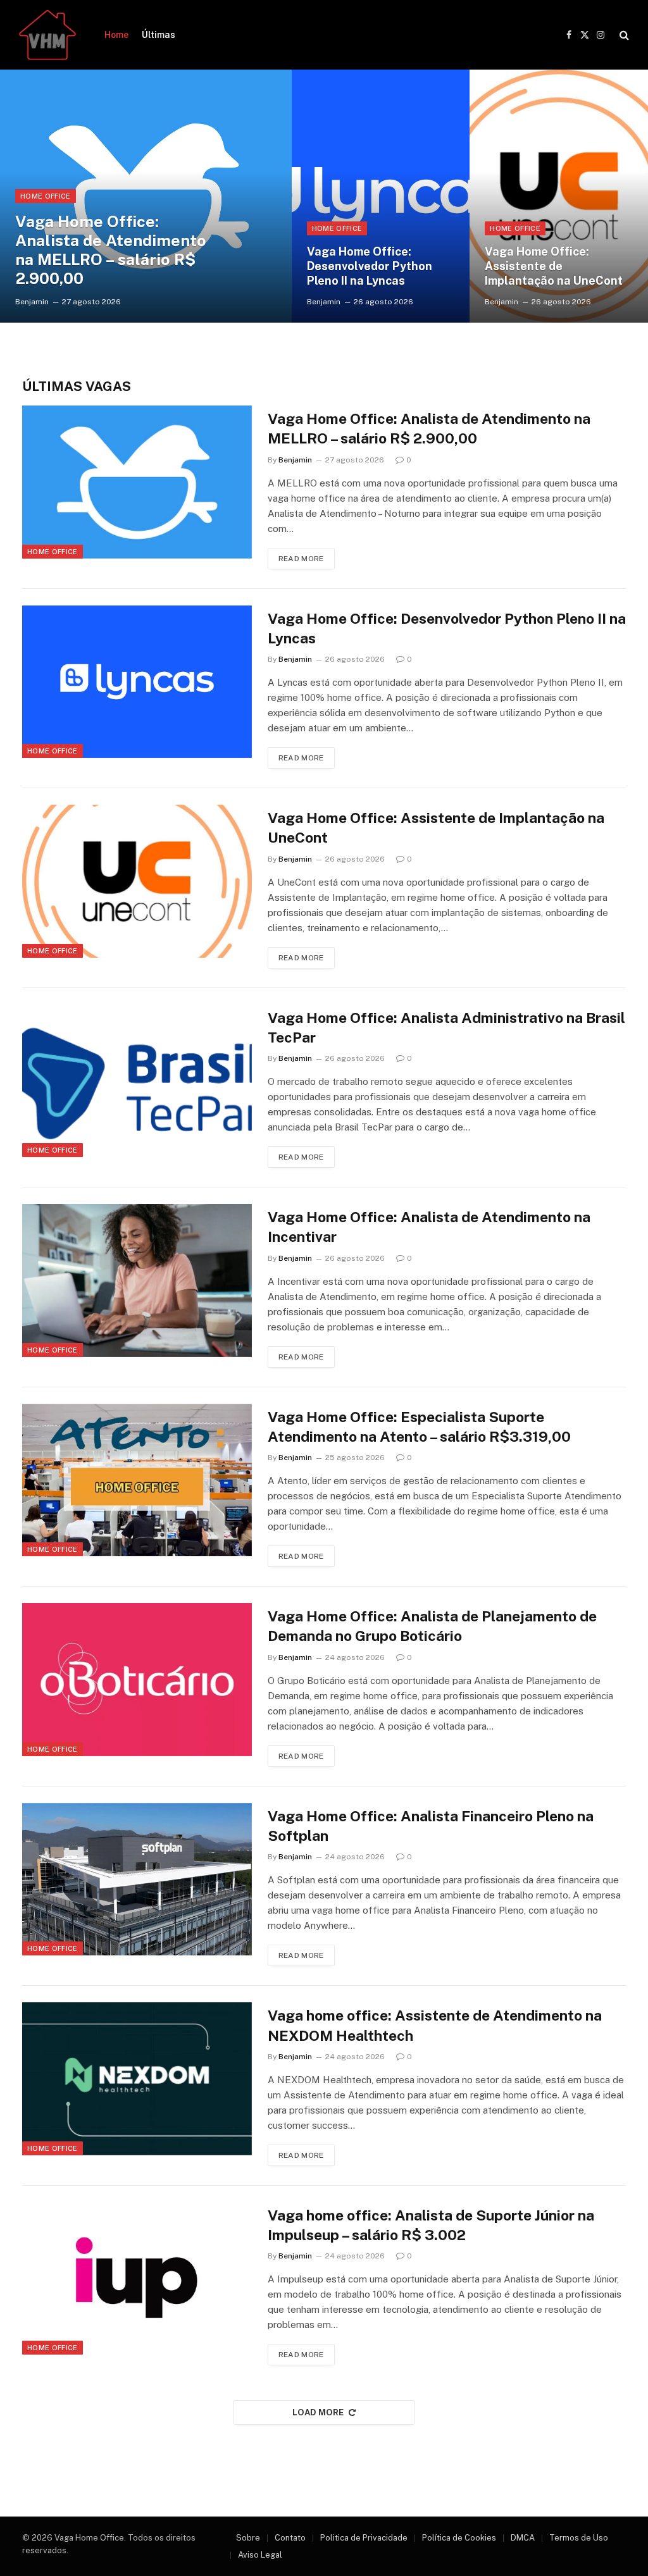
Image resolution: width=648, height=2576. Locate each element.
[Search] (623, 35)
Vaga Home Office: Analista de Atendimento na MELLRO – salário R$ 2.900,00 (111, 250)
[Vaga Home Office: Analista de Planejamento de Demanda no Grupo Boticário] (137, 1680)
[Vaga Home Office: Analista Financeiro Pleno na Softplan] (137, 1879)
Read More (301, 559)
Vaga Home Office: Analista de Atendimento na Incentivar (429, 1227)
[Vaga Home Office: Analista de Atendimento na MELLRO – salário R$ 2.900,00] (146, 196)
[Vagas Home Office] (47, 35)
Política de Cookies (459, 2538)
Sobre (248, 2538)
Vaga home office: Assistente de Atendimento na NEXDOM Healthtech (435, 2025)
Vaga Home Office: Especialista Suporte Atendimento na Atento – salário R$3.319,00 (419, 1427)
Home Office (46, 196)
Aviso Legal (260, 2555)
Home (116, 35)
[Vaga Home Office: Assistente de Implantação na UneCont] (559, 196)
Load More (318, 2412)
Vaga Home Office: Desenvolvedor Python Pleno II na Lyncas (370, 266)
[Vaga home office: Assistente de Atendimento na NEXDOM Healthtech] (137, 2079)
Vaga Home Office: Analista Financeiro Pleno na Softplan (431, 1826)
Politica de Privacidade (364, 2538)
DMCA (523, 2538)
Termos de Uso (579, 2538)
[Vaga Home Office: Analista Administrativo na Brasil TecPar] (137, 1081)
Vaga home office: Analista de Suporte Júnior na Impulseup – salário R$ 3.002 (431, 2225)
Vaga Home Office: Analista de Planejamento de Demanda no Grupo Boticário (432, 1626)
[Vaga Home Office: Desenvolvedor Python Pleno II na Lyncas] (381, 196)
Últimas (159, 35)
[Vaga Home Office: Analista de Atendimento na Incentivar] (137, 1280)
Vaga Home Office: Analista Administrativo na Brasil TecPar (446, 1027)
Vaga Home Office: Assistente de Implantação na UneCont (554, 266)
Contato (290, 2538)
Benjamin (32, 302)
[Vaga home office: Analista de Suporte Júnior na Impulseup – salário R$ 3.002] (137, 2279)
